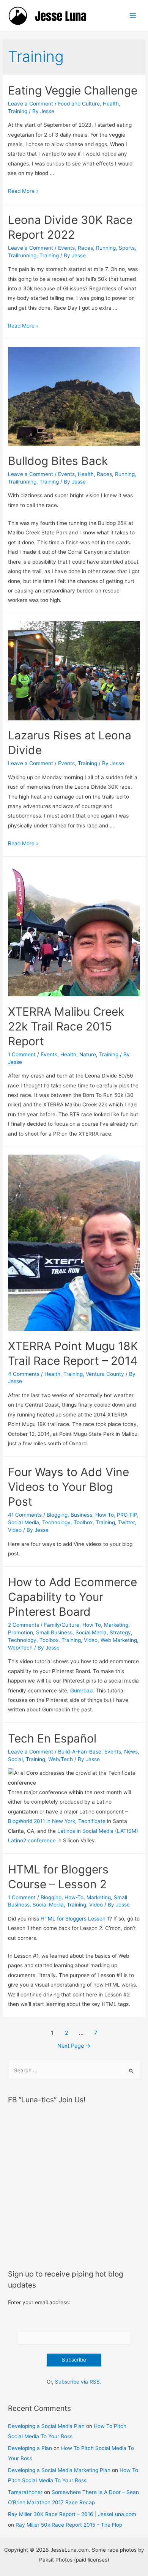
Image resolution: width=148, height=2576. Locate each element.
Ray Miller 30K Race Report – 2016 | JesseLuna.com (72, 2514)
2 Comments (24, 1625)
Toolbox (83, 1522)
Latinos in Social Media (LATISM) (98, 1831)
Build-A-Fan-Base (80, 1752)
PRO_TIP (127, 1515)
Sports (127, 248)
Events (66, 248)
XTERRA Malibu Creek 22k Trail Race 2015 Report (66, 1026)
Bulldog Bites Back (58, 461)
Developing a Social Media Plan (46, 2426)
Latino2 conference (32, 1840)
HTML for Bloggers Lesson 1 (75, 1919)
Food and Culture (79, 104)
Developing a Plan (30, 2448)
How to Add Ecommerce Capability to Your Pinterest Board (72, 1597)
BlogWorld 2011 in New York (42, 1821)
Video (15, 1530)
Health (111, 104)
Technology (56, 1522)
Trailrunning (22, 255)
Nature (88, 1054)
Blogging (57, 1515)
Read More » (23, 191)
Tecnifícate (92, 1821)
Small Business (54, 1632)
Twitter (126, 1522)
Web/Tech (20, 1648)
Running (106, 248)
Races (85, 248)
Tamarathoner (25, 2492)
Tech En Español (52, 1738)
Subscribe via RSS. (78, 2382)
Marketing (116, 1625)
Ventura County (105, 1374)
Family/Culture (62, 1625)
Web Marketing (119, 1640)
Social (15, 1759)
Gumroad (81, 1691)
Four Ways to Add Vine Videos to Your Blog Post (68, 1487)
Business (81, 1515)
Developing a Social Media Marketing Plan (59, 2470)
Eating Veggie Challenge (73, 90)
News (131, 1752)
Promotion (20, 1632)
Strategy (120, 1632)
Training (18, 111)
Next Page (74, 2046)
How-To (74, 1897)
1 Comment (22, 1054)
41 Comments (25, 1515)
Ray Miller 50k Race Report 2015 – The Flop (69, 2525)
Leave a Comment (31, 104)
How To (105, 1515)
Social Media (24, 1522)
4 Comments (24, 1374)
